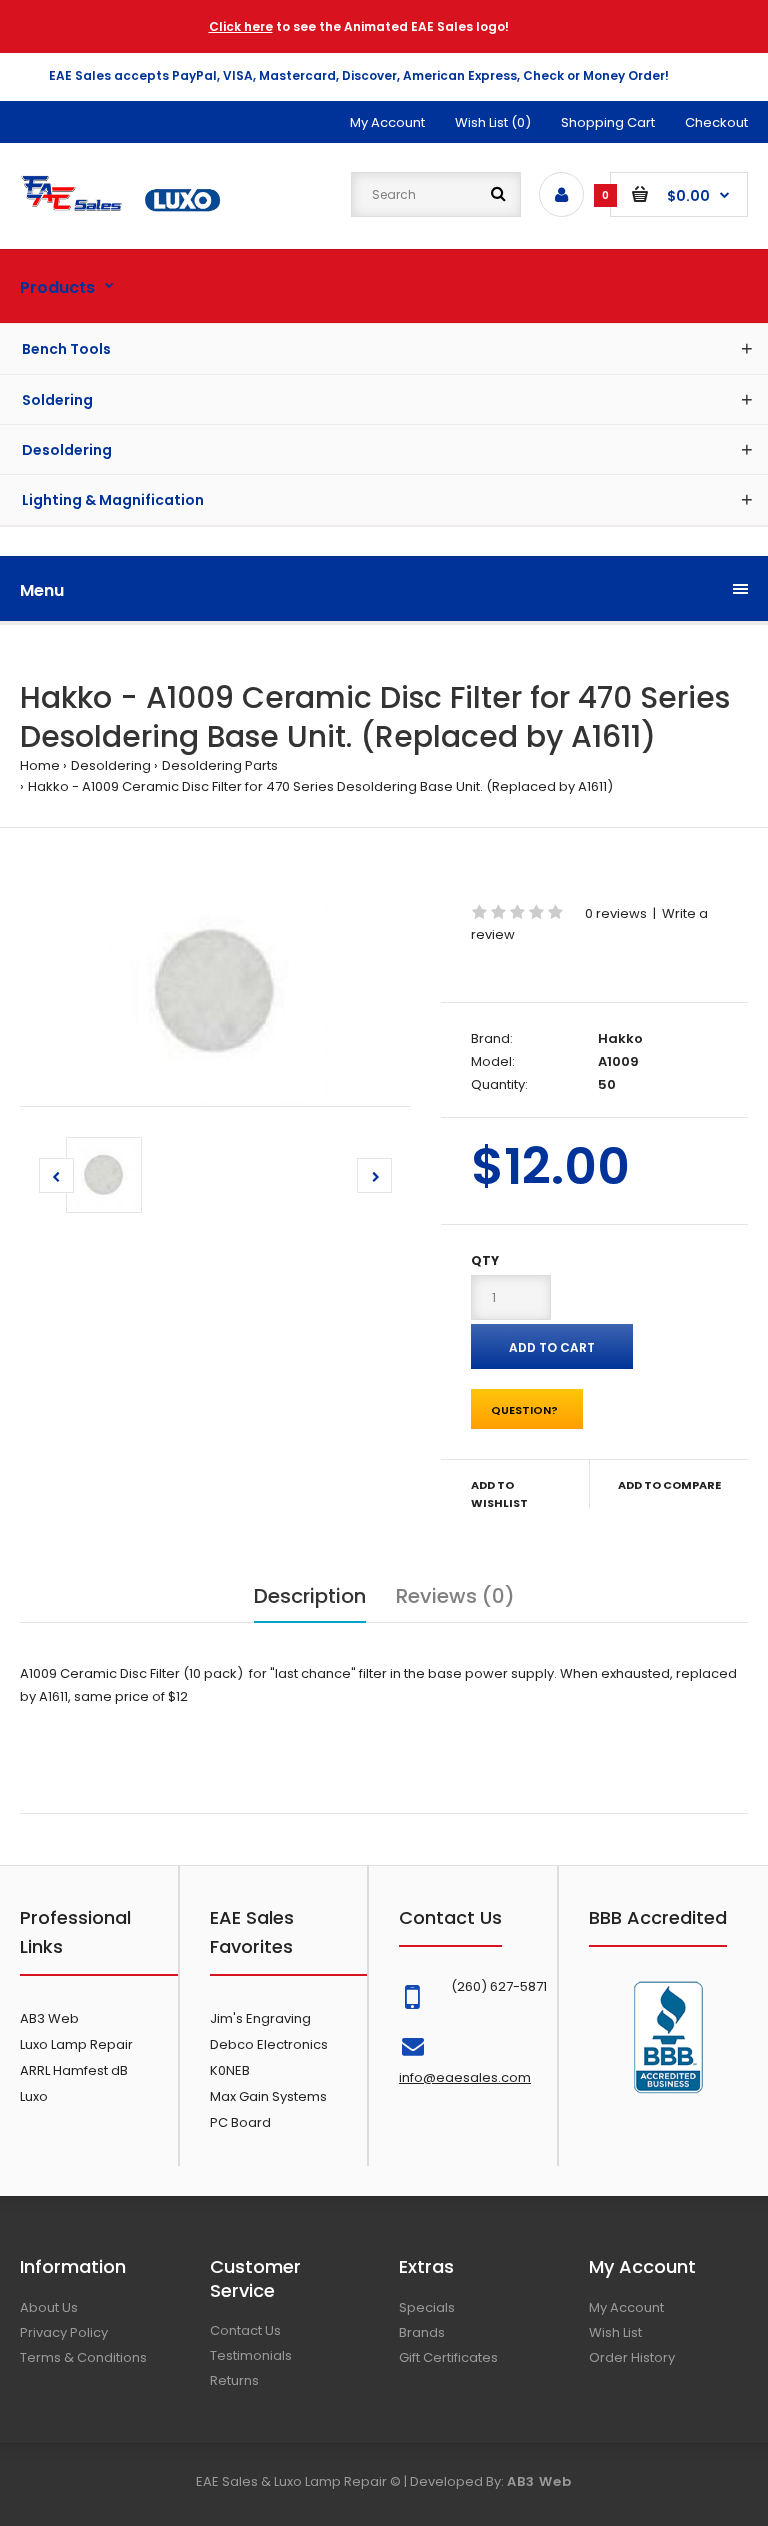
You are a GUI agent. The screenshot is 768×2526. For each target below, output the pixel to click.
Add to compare (669, 1485)
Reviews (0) (455, 1596)
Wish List (615, 2332)
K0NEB (230, 2070)
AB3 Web (49, 2018)
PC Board (240, 2122)
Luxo (34, 2096)
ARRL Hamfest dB (74, 2070)
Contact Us (245, 2330)
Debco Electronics (269, 2044)
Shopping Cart (608, 122)
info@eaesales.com (465, 2077)
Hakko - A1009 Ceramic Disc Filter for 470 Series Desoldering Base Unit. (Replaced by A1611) (320, 786)
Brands (422, 2332)
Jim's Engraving (260, 2018)
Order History (632, 2357)
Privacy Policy (64, 2332)
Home (40, 765)
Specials (427, 2307)
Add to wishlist (499, 1494)
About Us (49, 2307)
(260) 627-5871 (499, 1986)
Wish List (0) (493, 122)
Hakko (620, 1038)
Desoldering (111, 765)
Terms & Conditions (83, 2357)
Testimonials (251, 2355)
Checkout (716, 122)
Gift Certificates (448, 2357)
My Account (387, 122)
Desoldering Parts (220, 765)
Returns (234, 2380)
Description (310, 1596)
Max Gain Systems (268, 2096)
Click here (241, 26)
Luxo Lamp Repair (76, 2044)
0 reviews (616, 913)
